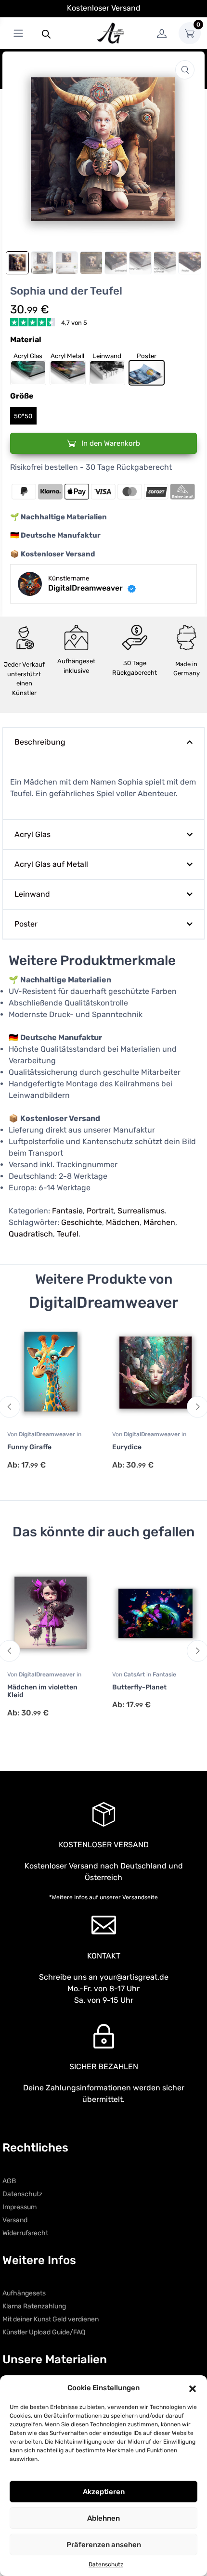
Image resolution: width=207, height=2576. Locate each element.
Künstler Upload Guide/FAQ (44, 2332)
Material (26, 340)
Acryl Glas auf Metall (51, 864)
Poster (26, 924)
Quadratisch (31, 1234)
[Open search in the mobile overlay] (46, 33)
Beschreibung (40, 742)
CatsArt (135, 1674)
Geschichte (82, 1222)
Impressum (19, 2207)
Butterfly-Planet (139, 1687)
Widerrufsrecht (25, 2233)
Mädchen (123, 1222)
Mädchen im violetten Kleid (42, 1691)
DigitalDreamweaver (48, 1434)
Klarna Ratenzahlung (34, 2306)
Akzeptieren (104, 2492)
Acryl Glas (32, 834)
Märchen (159, 1222)
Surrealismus (141, 1211)
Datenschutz (106, 2564)
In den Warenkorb (110, 443)
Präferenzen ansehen (104, 2545)
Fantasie (67, 1211)
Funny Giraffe (29, 1447)
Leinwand (32, 894)
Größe (22, 396)
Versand (15, 2220)
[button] (193, 2388)
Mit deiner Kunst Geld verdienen (51, 2319)
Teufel (68, 1234)
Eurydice (127, 1447)
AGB (9, 2181)
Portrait (100, 1211)
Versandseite (140, 1897)
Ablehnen (103, 2518)
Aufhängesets (24, 2293)
